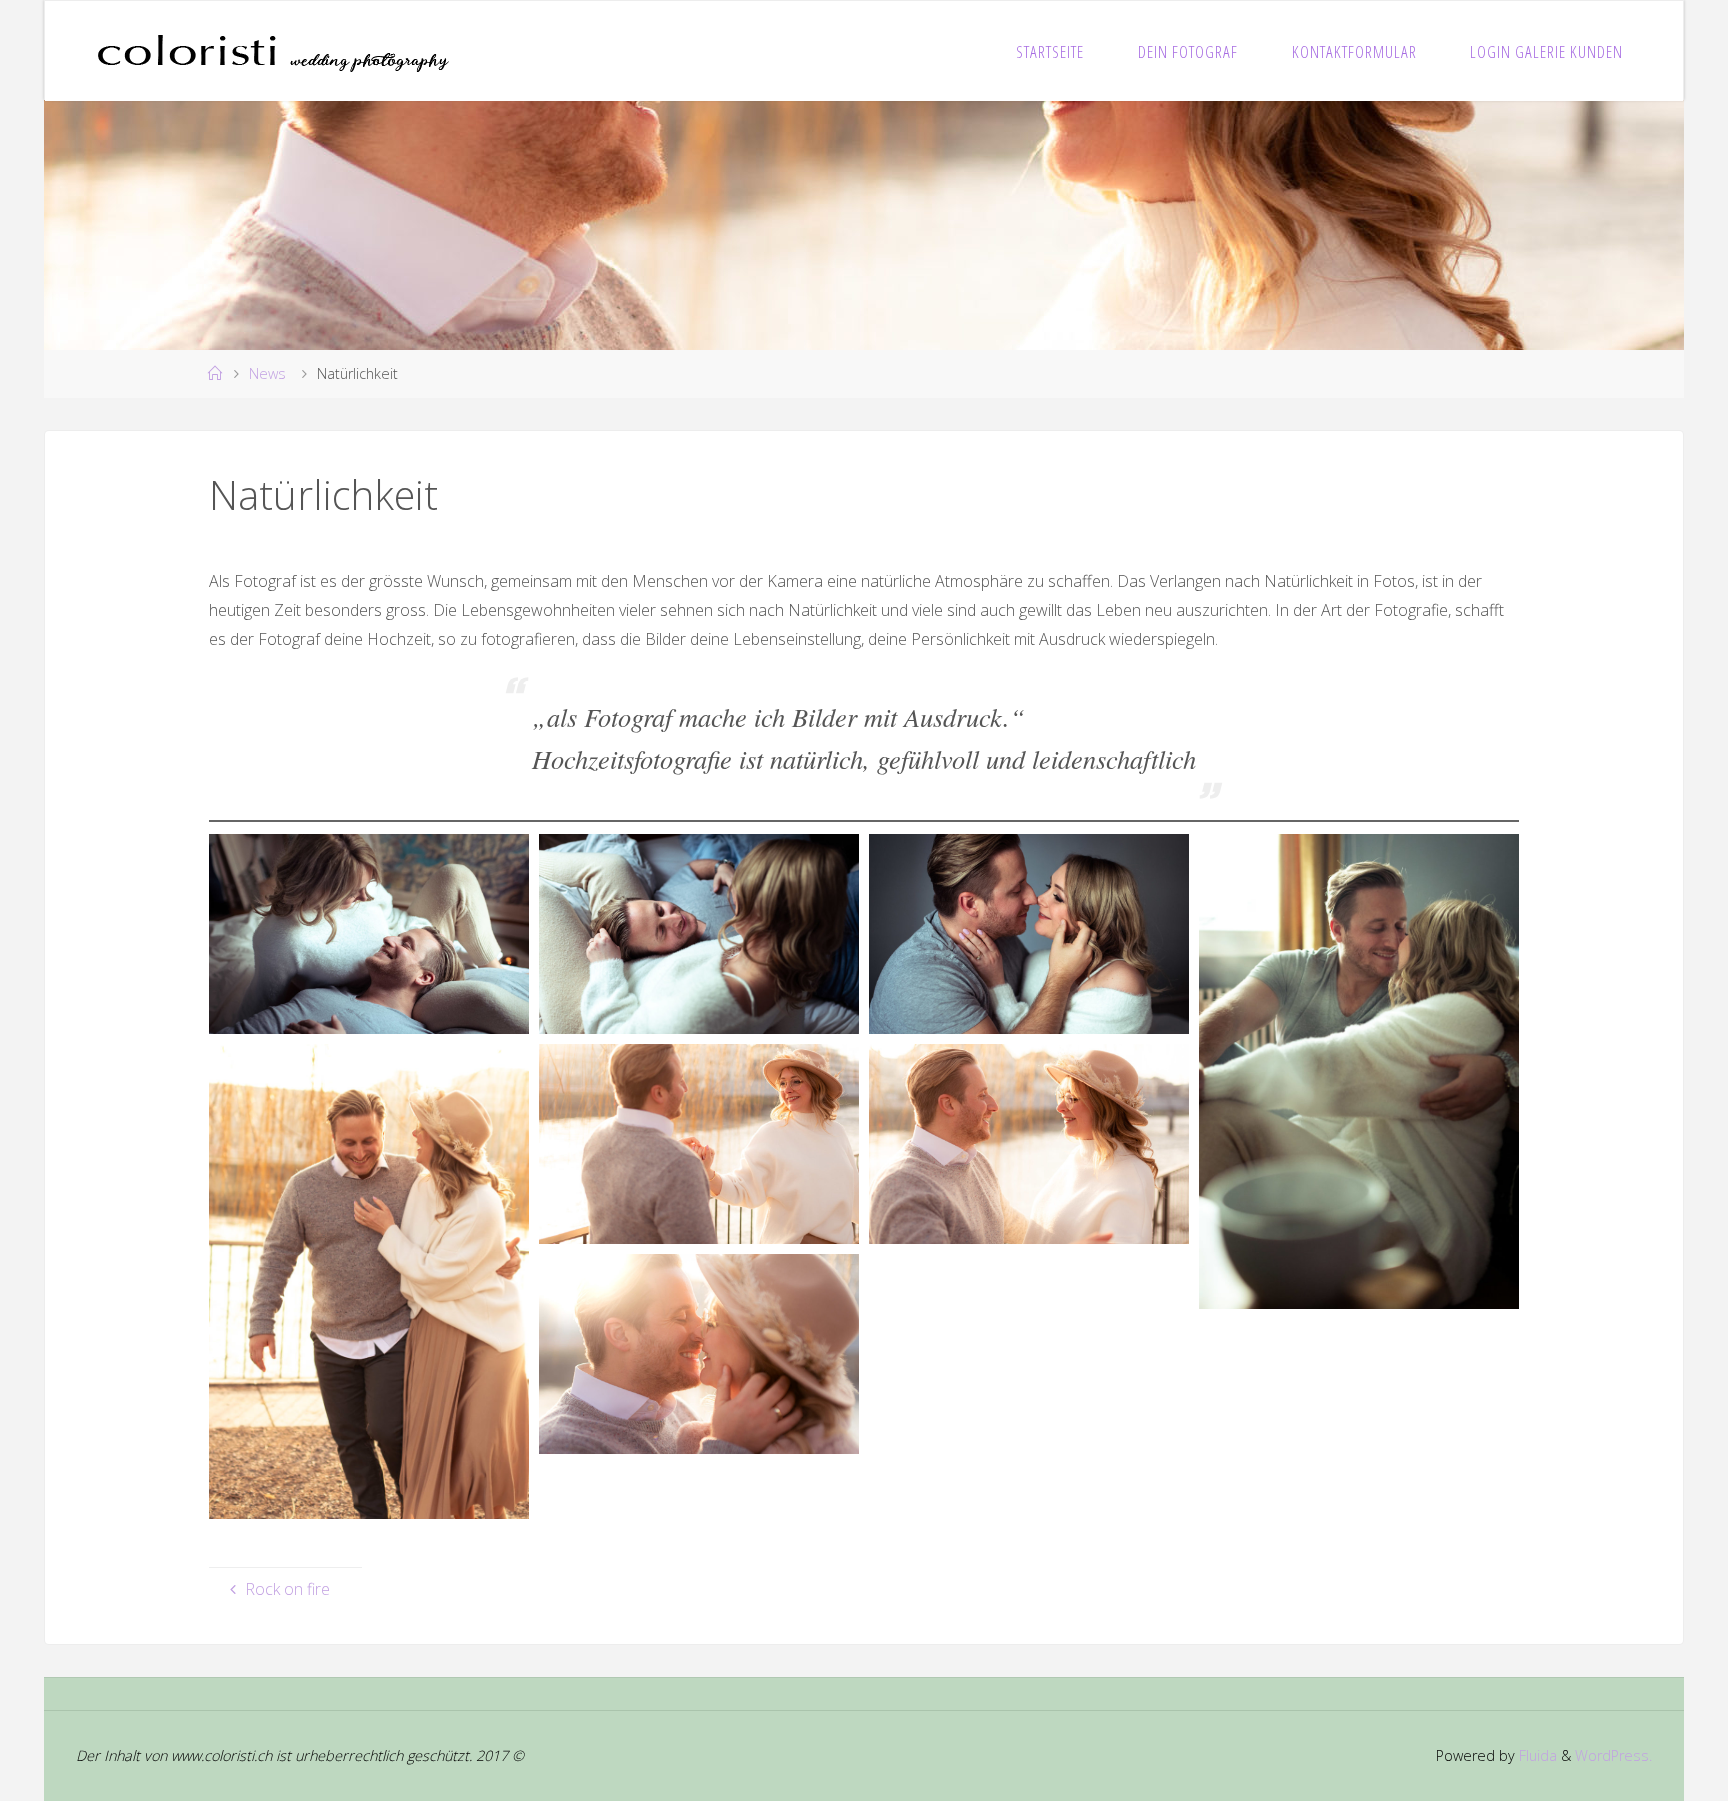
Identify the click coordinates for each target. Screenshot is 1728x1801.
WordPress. (1613, 1755)
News (267, 373)
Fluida (1536, 1755)
